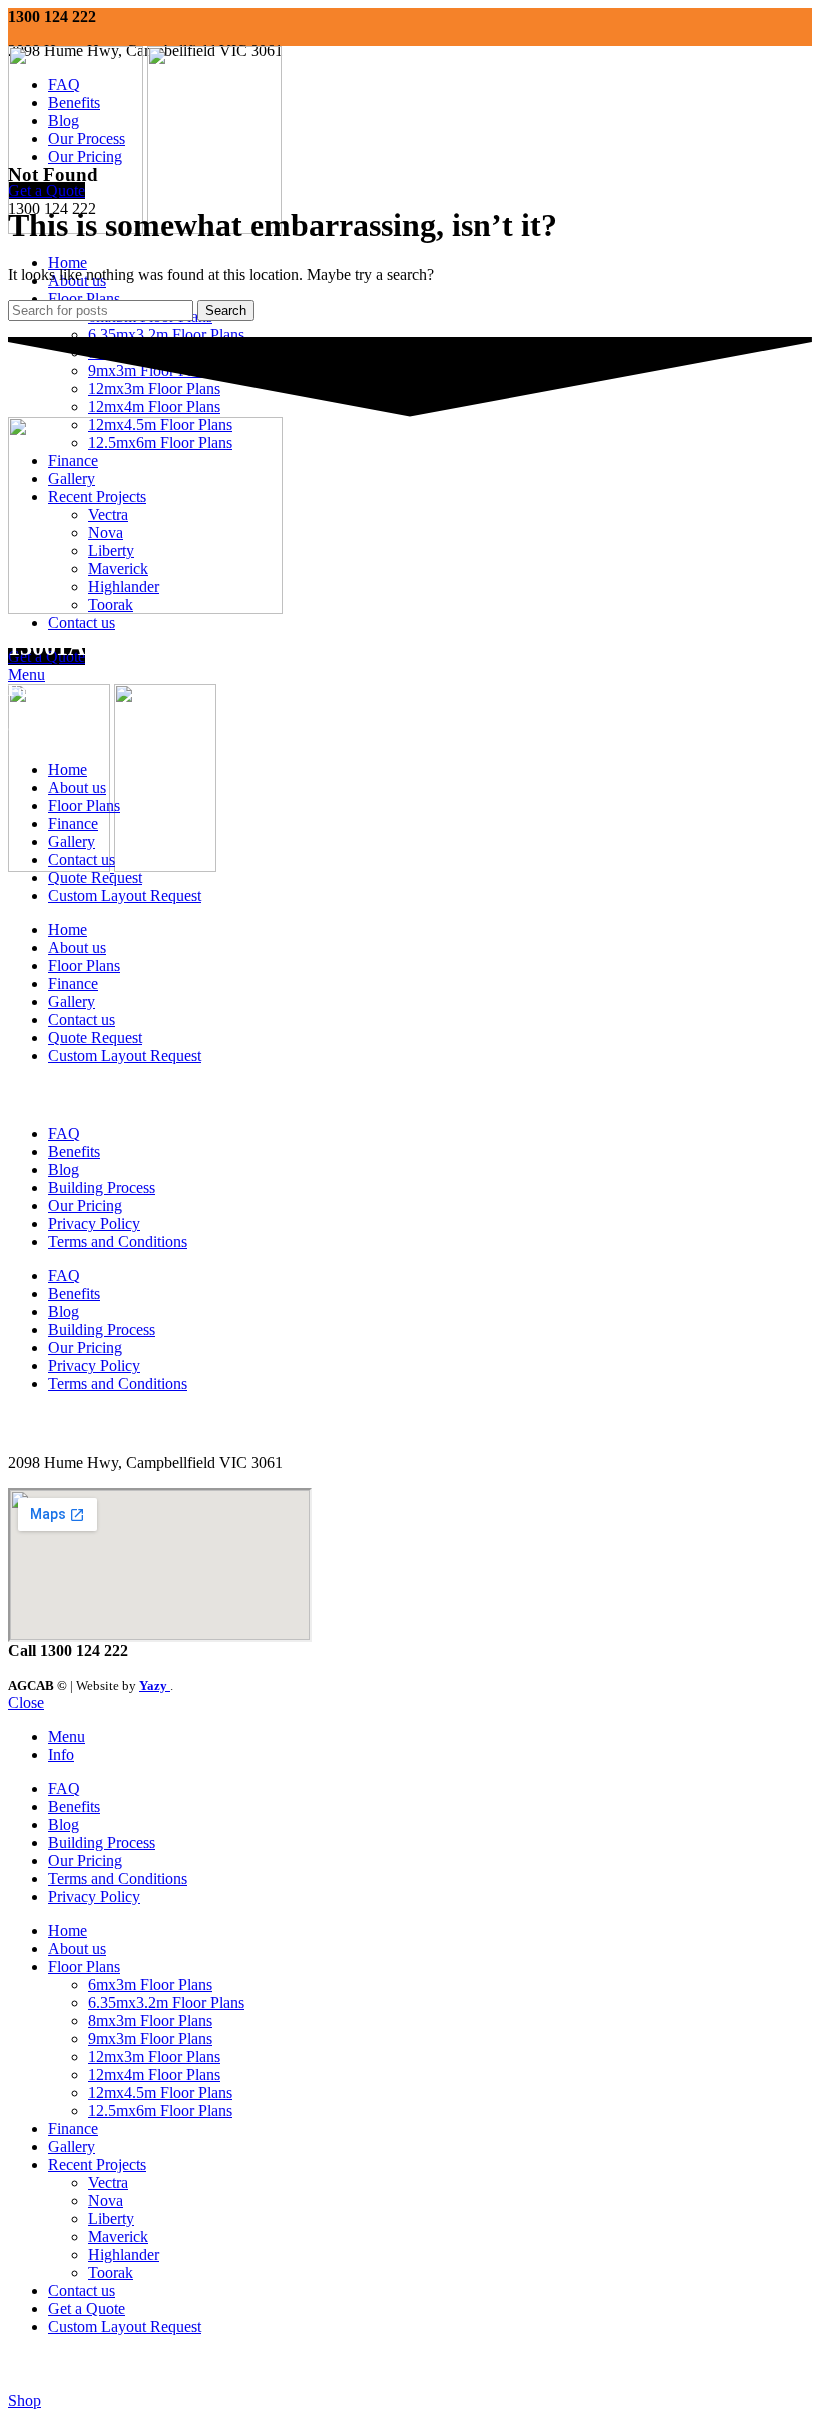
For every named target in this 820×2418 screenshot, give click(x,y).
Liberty (111, 2218)
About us (77, 787)
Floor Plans (84, 805)
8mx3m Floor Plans (150, 2020)
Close (26, 1702)
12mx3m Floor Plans (154, 2056)
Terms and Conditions (117, 1241)
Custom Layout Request (124, 895)
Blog (63, 1169)
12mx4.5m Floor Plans (160, 2092)
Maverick (118, 2236)
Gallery (71, 841)
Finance (73, 823)
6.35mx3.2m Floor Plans (166, 334)
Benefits (74, 1151)
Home (67, 769)
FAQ (64, 1133)
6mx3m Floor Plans (150, 1984)
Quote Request (95, 877)
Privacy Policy (94, 1223)
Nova (105, 2200)
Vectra (108, 2182)
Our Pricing (85, 1205)
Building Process (101, 1187)
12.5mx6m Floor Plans (160, 2110)
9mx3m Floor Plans (150, 2038)
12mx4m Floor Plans (154, 2074)
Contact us (81, 859)
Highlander (123, 2254)
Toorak (110, 2272)
